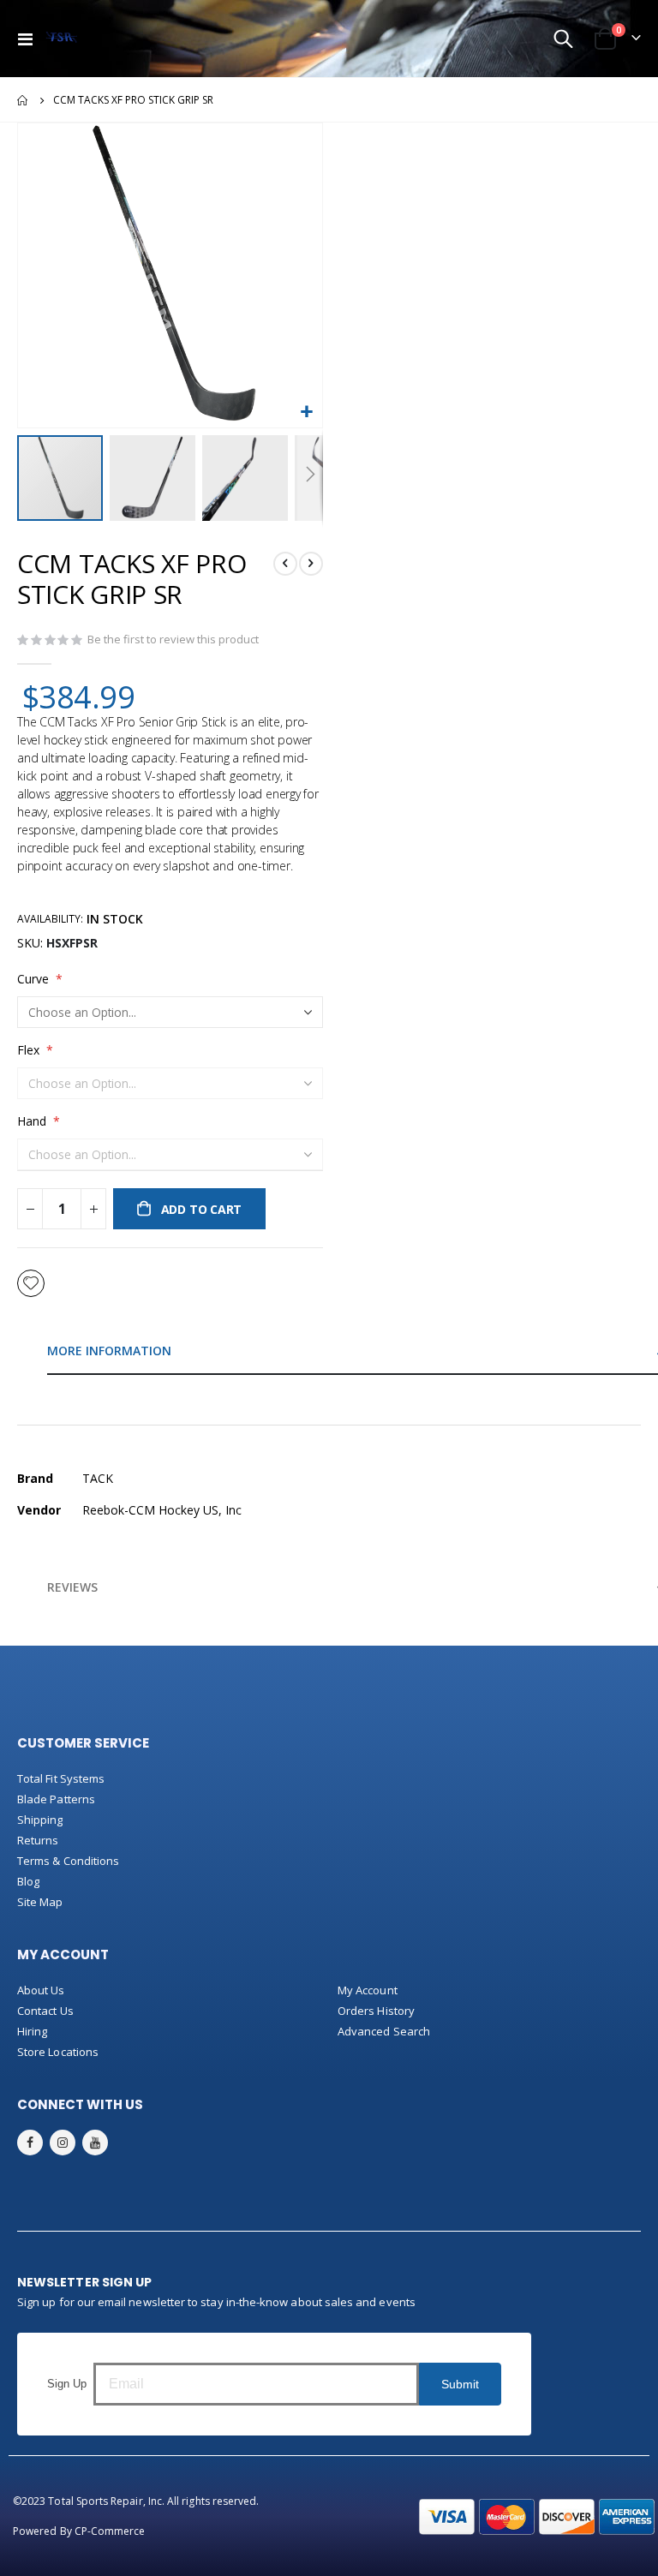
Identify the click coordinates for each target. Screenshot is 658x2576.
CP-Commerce (110, 2531)
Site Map (40, 1902)
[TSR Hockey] (61, 39)
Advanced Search (384, 2031)
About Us (41, 1990)
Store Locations (58, 2052)
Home (23, 100)
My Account (368, 1990)
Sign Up (67, 2384)
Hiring (32, 2031)
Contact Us (45, 2011)
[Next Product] (311, 564)
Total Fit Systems (61, 1778)
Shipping (40, 1820)
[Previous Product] (285, 564)
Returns (38, 1840)
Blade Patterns (56, 1799)
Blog (28, 1881)
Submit (460, 2384)
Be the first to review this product (173, 639)
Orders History (376, 2011)
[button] (307, 412)
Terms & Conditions (68, 1861)
